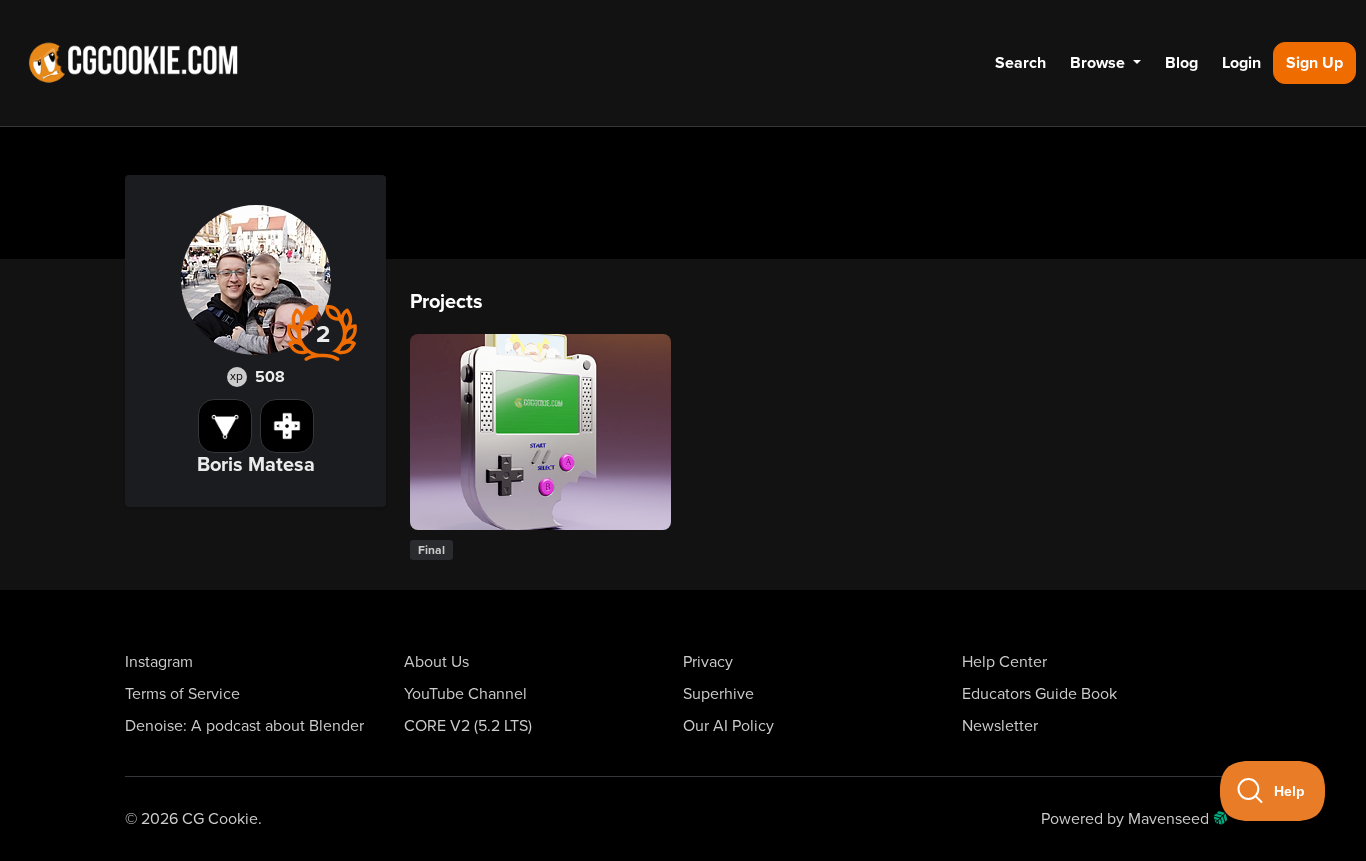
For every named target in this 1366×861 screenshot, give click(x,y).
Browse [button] (1099, 63)
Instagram (159, 662)
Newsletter (1000, 726)
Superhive (718, 694)
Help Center (1004, 662)
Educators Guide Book (1039, 694)
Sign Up (1314, 63)
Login (1241, 63)
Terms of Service (182, 694)
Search (1020, 63)
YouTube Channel (465, 694)
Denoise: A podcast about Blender (244, 726)
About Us (436, 662)
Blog (1181, 63)
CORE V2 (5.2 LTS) (468, 726)
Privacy (708, 662)
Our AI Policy (728, 726)
